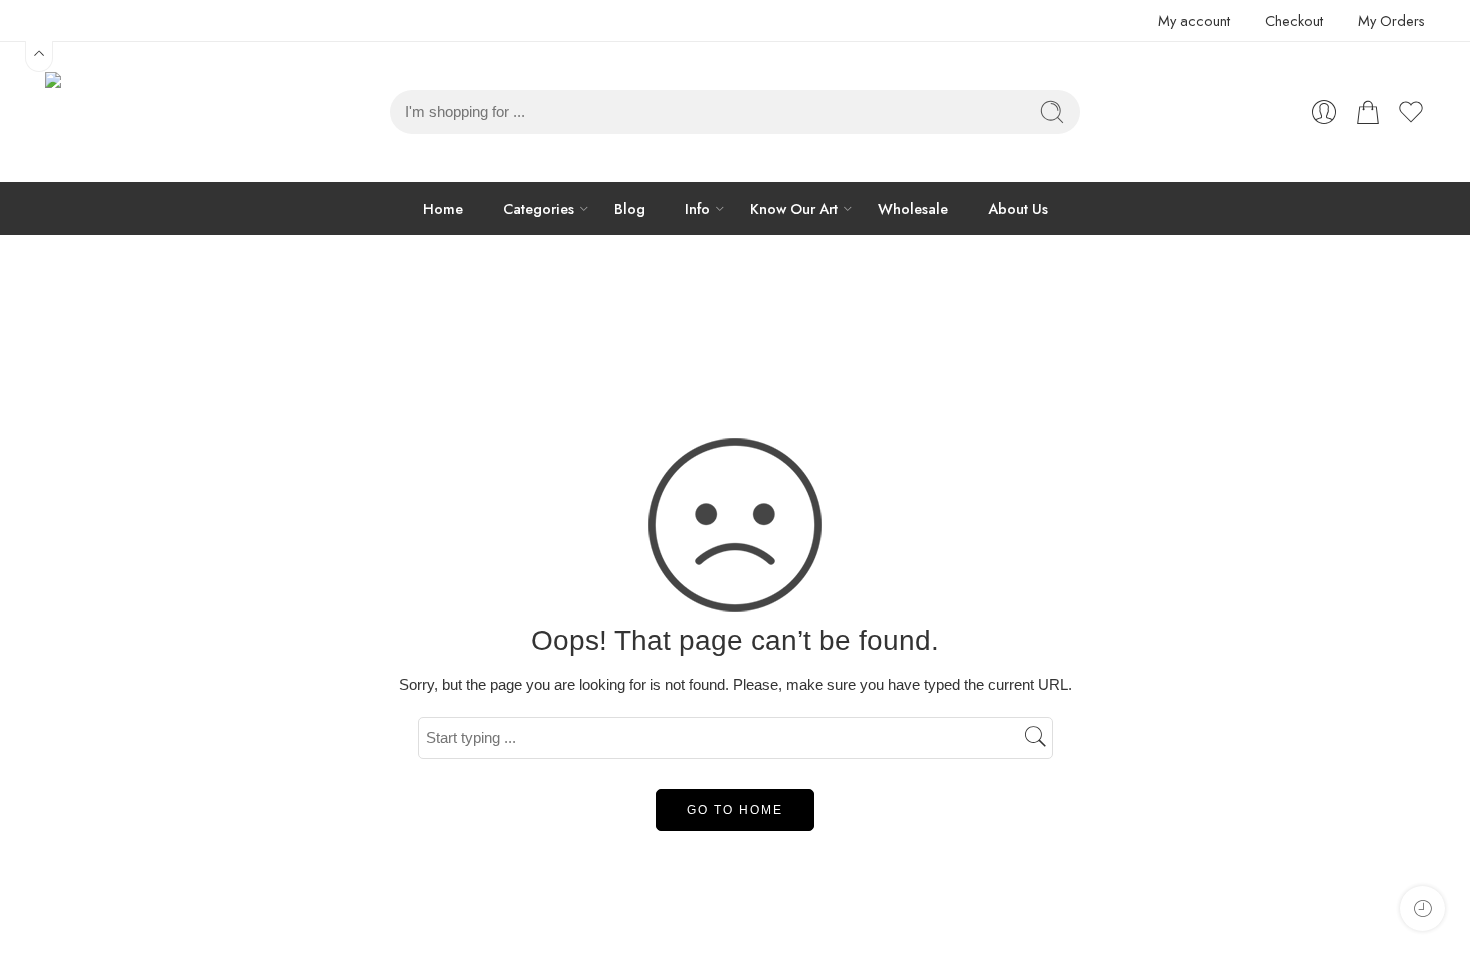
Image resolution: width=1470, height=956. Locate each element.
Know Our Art (794, 208)
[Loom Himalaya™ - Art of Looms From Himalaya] (95, 112)
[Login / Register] (1324, 112)
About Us (1018, 208)
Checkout (1294, 20)
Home (443, 208)
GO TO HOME (735, 810)
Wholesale (913, 208)
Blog (629, 208)
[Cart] (1368, 112)
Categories (538, 208)
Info (697, 208)
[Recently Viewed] (1422, 908)
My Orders (1391, 20)
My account (1194, 20)
